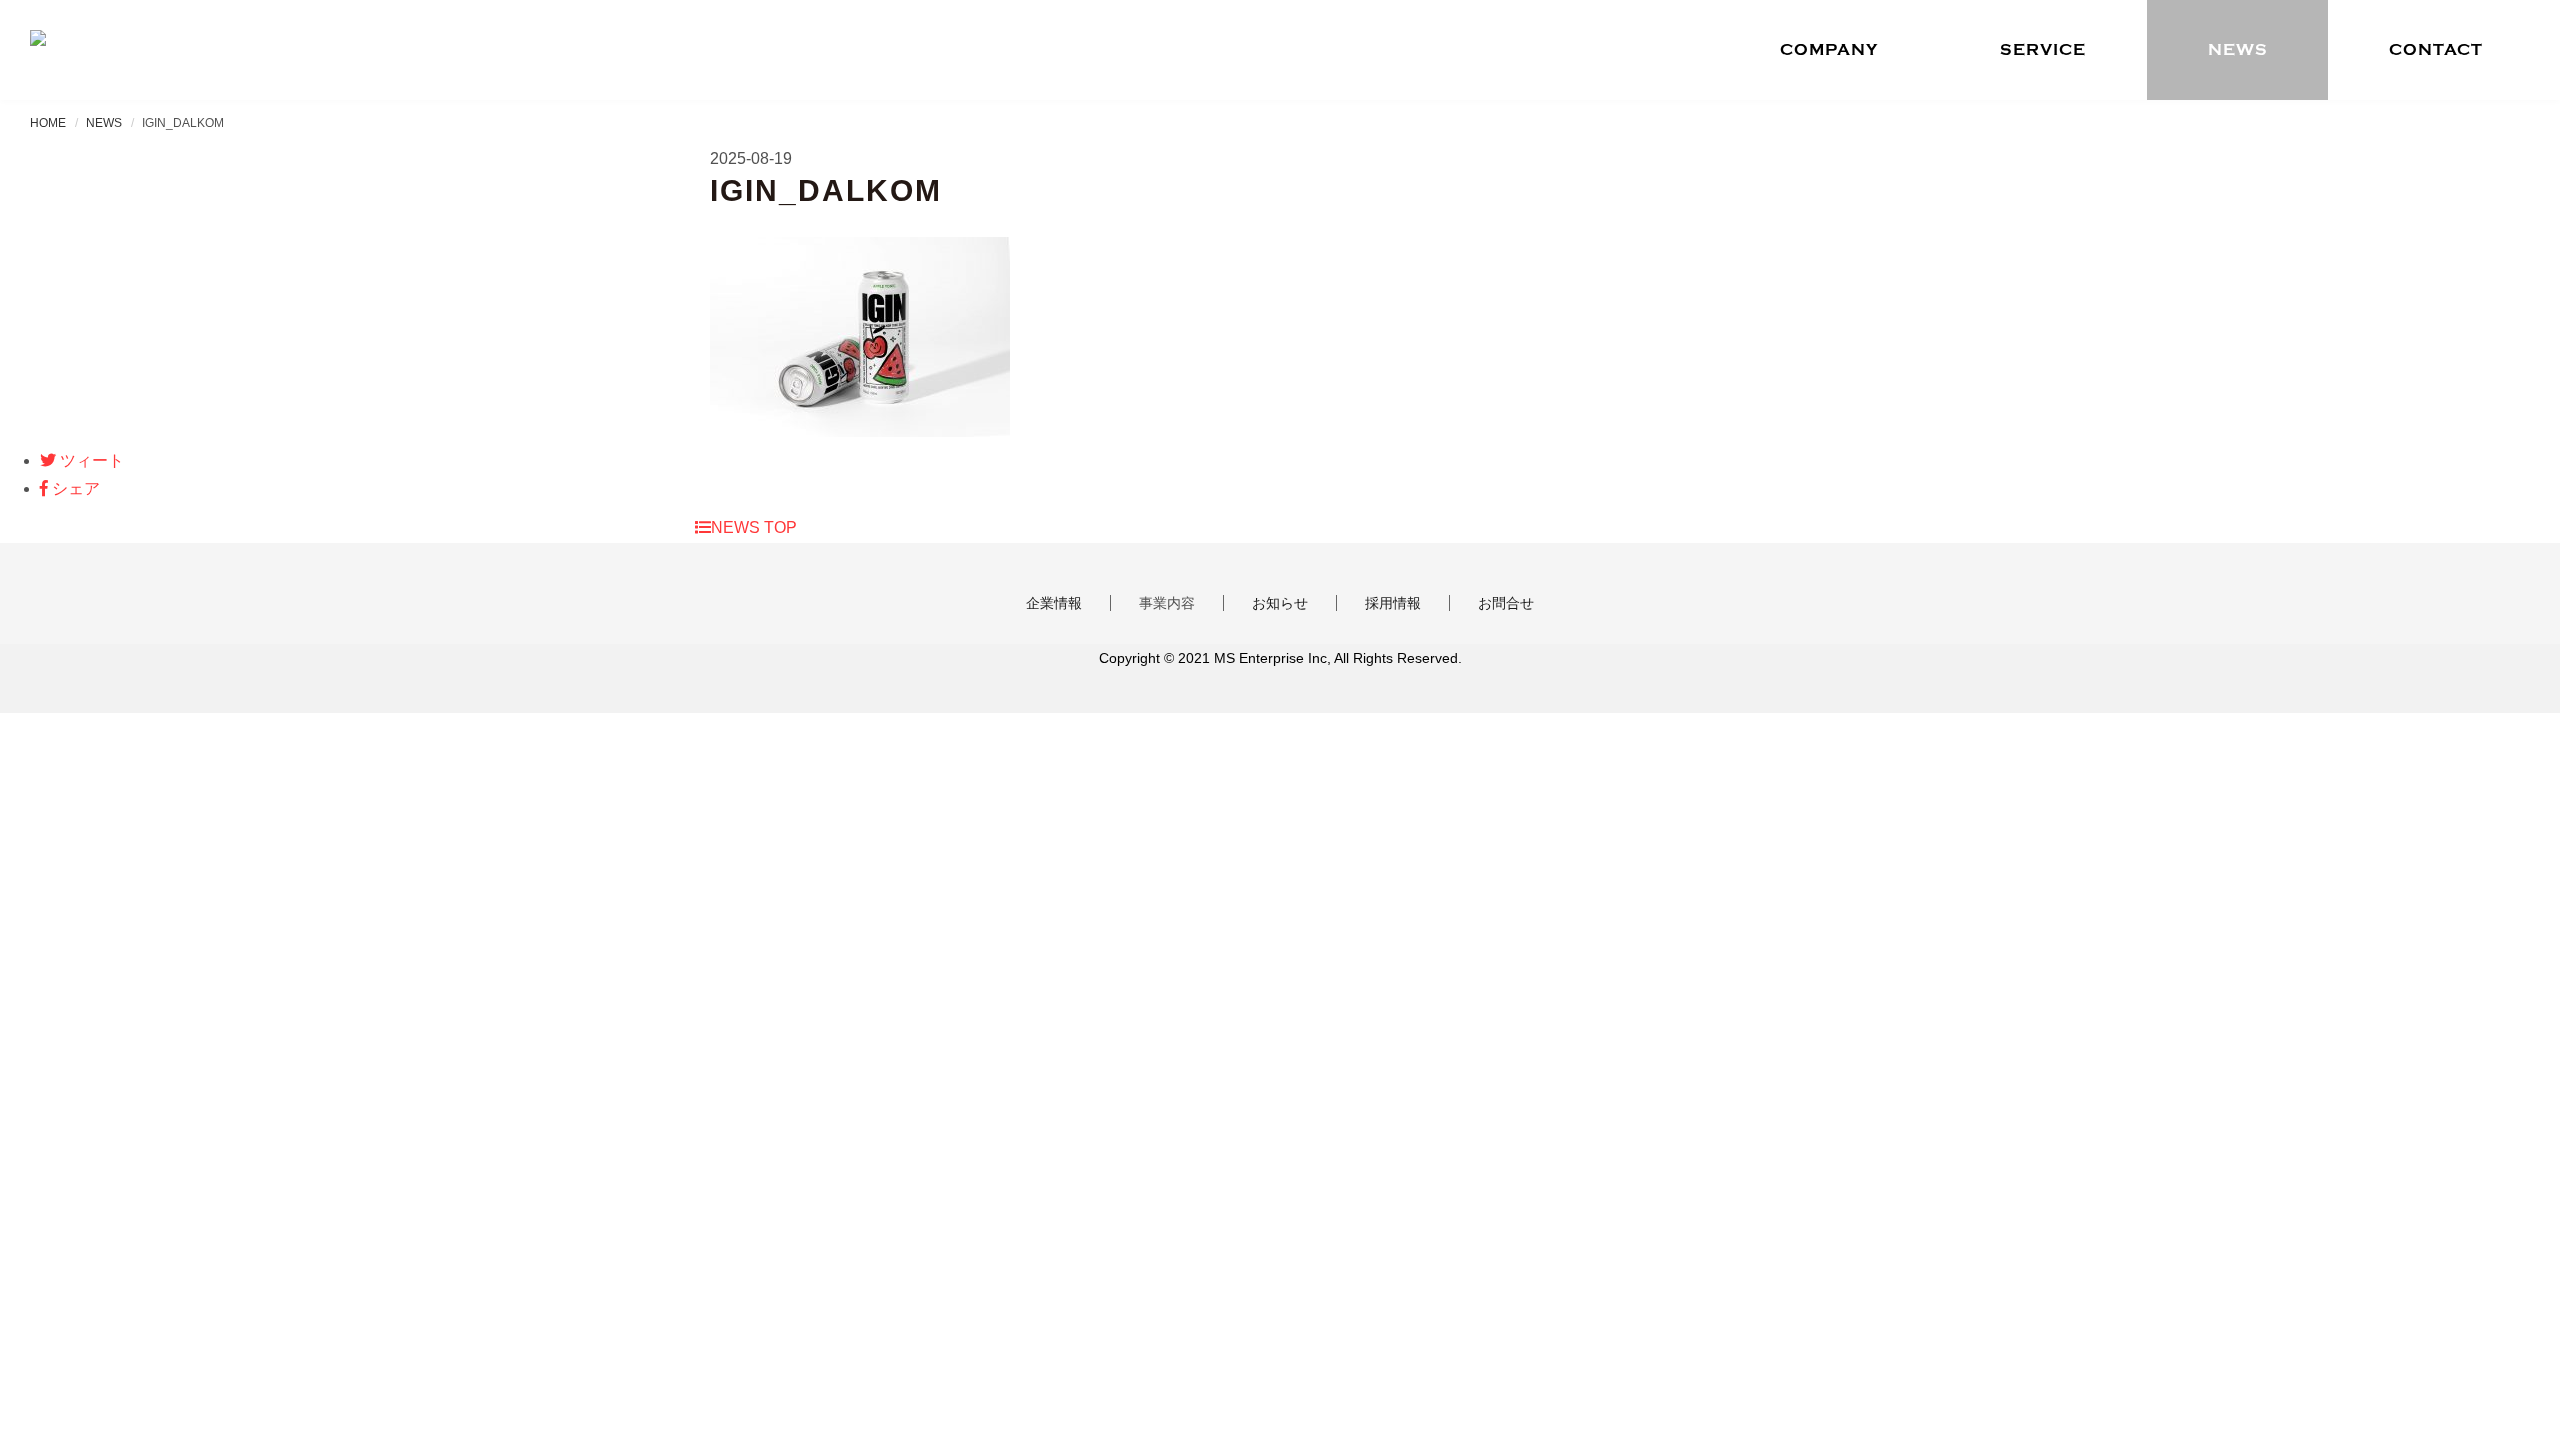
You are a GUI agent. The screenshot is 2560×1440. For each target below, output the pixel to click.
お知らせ (1280, 603)
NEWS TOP (754, 527)
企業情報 (1054, 603)
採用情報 (1393, 603)
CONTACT (2436, 50)
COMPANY (1829, 50)
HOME (48, 123)
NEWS (2238, 50)
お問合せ (1506, 603)
